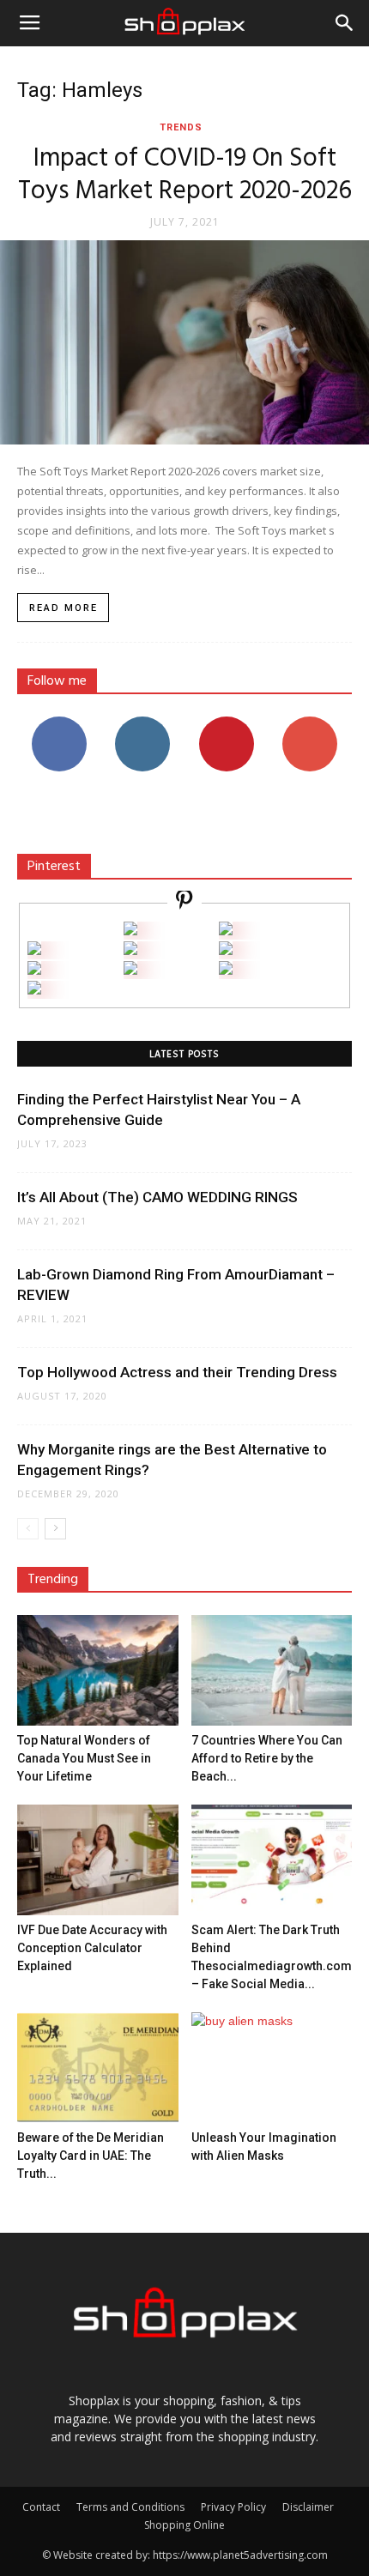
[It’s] (34, 970)
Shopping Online (184, 2525)
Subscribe (310, 723)
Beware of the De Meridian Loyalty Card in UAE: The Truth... (91, 2156)
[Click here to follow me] (184, 902)
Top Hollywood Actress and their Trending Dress (177, 1372)
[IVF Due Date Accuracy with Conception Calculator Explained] (98, 1860)
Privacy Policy (233, 2507)
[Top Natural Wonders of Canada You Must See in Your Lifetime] (98, 1670)
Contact (41, 2507)
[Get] (226, 931)
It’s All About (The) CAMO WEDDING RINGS (157, 1197)
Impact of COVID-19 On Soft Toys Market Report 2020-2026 (185, 175)
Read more (64, 608)
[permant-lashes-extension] (130, 970)
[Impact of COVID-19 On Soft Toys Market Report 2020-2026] (184, 342)
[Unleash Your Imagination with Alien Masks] (272, 2068)
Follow (143, 723)
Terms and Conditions (130, 2507)
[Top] (34, 990)
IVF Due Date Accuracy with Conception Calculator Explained (92, 1948)
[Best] (226, 970)
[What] (130, 931)
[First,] (34, 950)
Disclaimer (308, 2507)
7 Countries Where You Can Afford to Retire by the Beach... (267, 1758)
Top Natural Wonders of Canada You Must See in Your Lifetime (84, 1758)
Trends (181, 127)
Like (59, 723)
